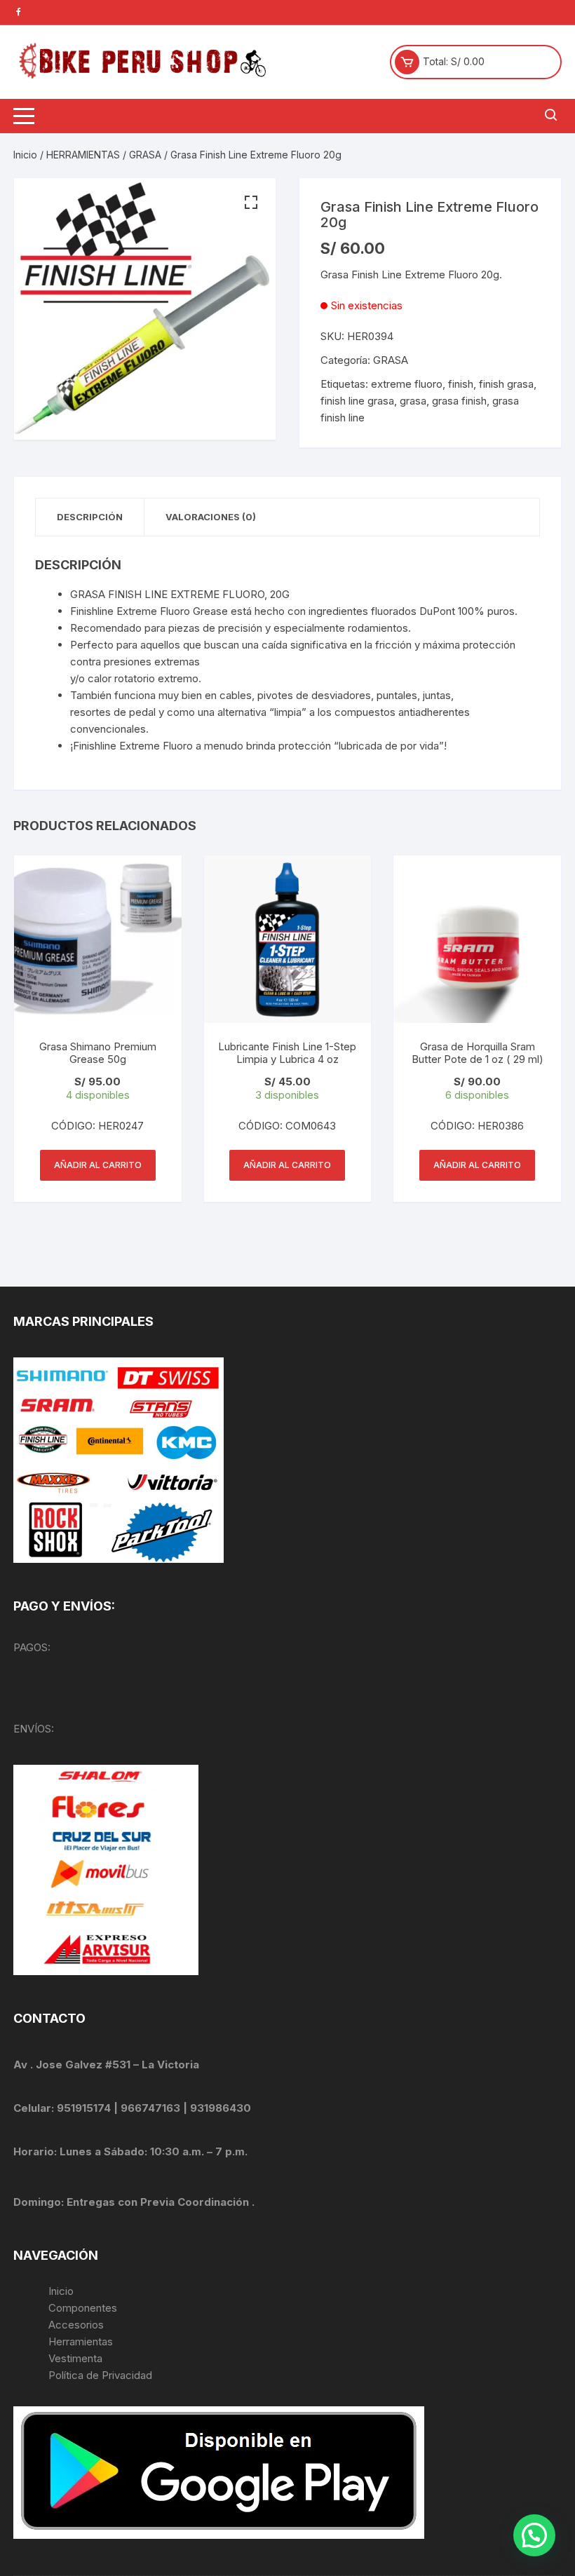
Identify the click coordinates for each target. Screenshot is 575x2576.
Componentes (83, 2308)
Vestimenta (75, 2358)
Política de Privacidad (100, 2375)
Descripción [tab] (90, 517)
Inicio (25, 155)
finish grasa (506, 384)
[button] (251, 203)
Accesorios (76, 2325)
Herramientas (82, 2341)
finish (461, 384)
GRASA (145, 155)
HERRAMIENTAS (83, 155)
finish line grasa (357, 401)
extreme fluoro (407, 384)
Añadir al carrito (98, 1165)
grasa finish (459, 401)
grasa (413, 401)
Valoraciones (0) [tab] (211, 517)
